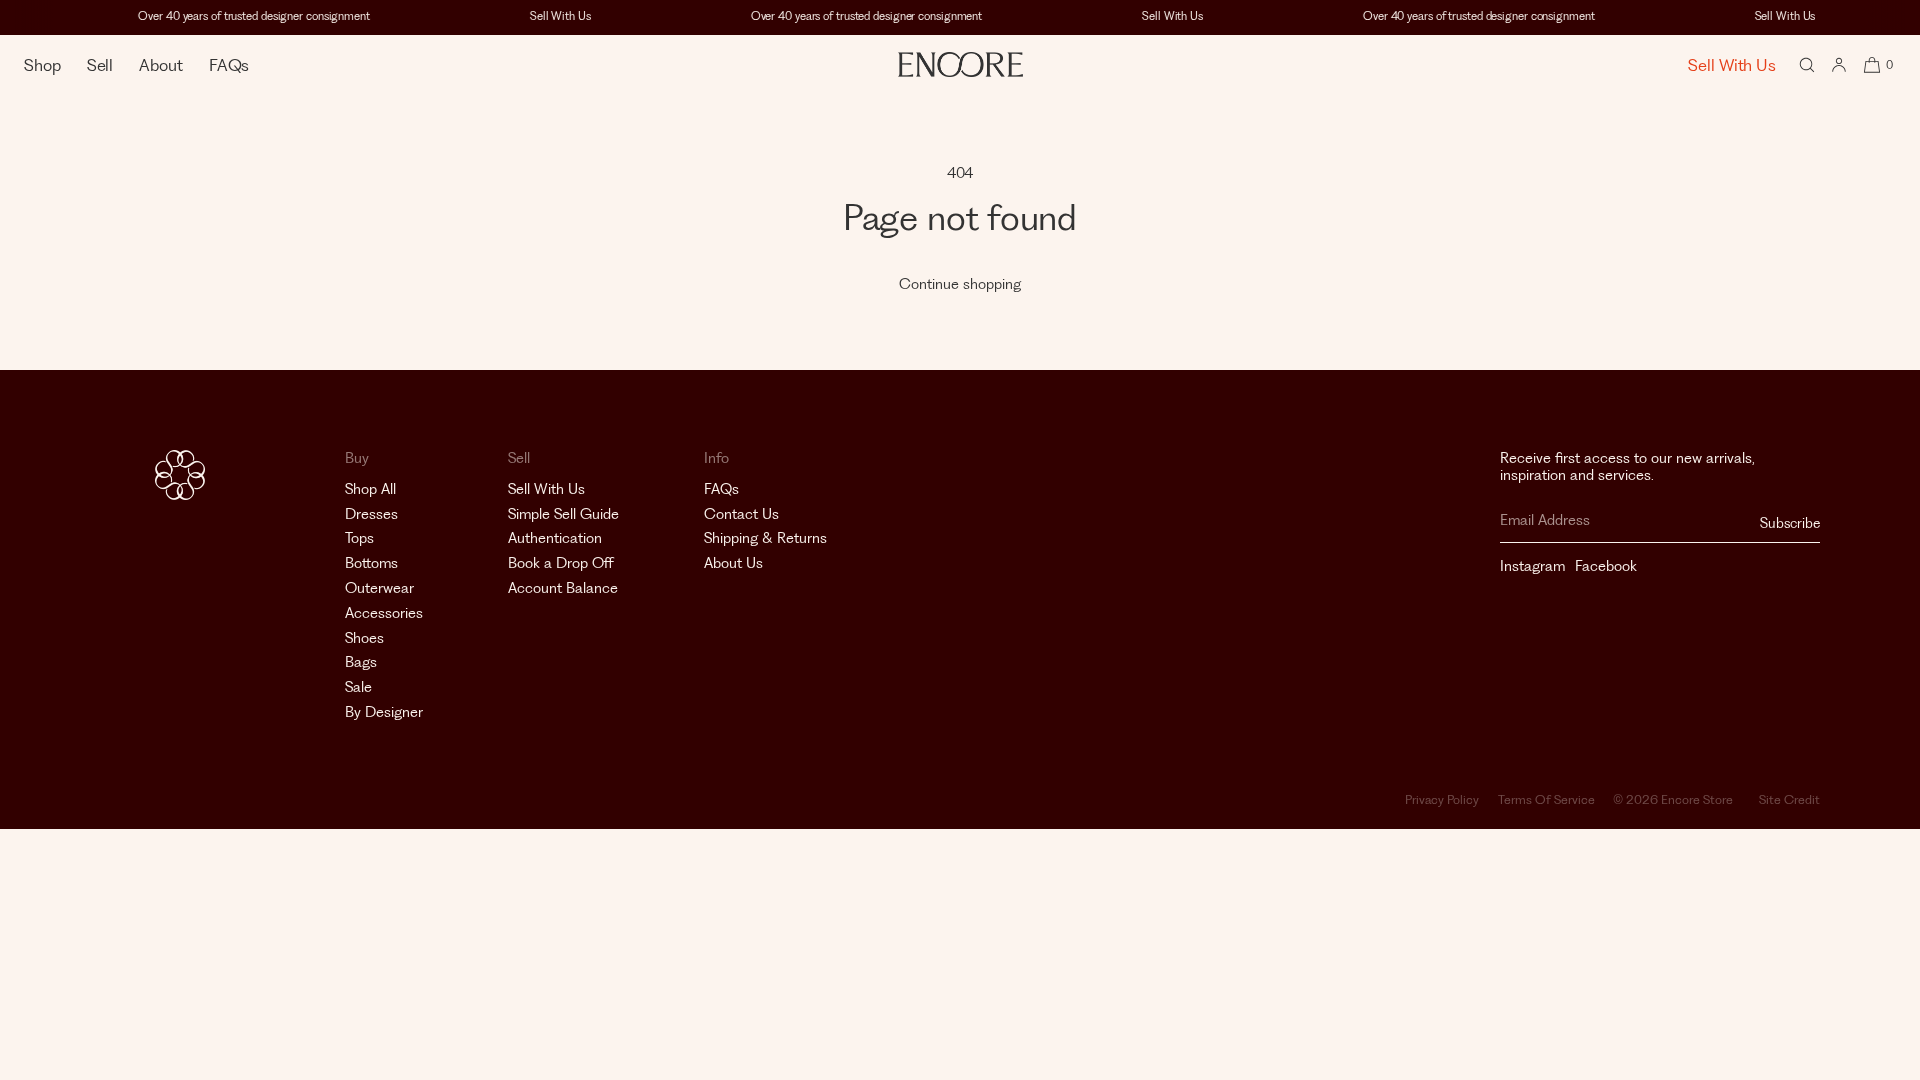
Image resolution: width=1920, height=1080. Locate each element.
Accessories (384, 613)
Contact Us (741, 514)
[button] (1807, 64)
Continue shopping (960, 284)
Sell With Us (553, 16)
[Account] (1839, 64)
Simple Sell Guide (563, 514)
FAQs (229, 65)
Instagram (1532, 566)
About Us (733, 563)
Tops (359, 538)
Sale (358, 687)
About (161, 65)
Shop (42, 65)
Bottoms (371, 563)
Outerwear (379, 588)
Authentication (555, 538)
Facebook (1606, 566)
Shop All (370, 489)
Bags (361, 662)
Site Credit (1789, 799)
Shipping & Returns (765, 538)
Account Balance (563, 588)
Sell (100, 65)
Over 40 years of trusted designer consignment (247, 16)
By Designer (384, 712)
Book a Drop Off (561, 563)
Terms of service (1546, 799)
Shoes (364, 638)
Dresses (371, 514)
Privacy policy (1442, 799)
